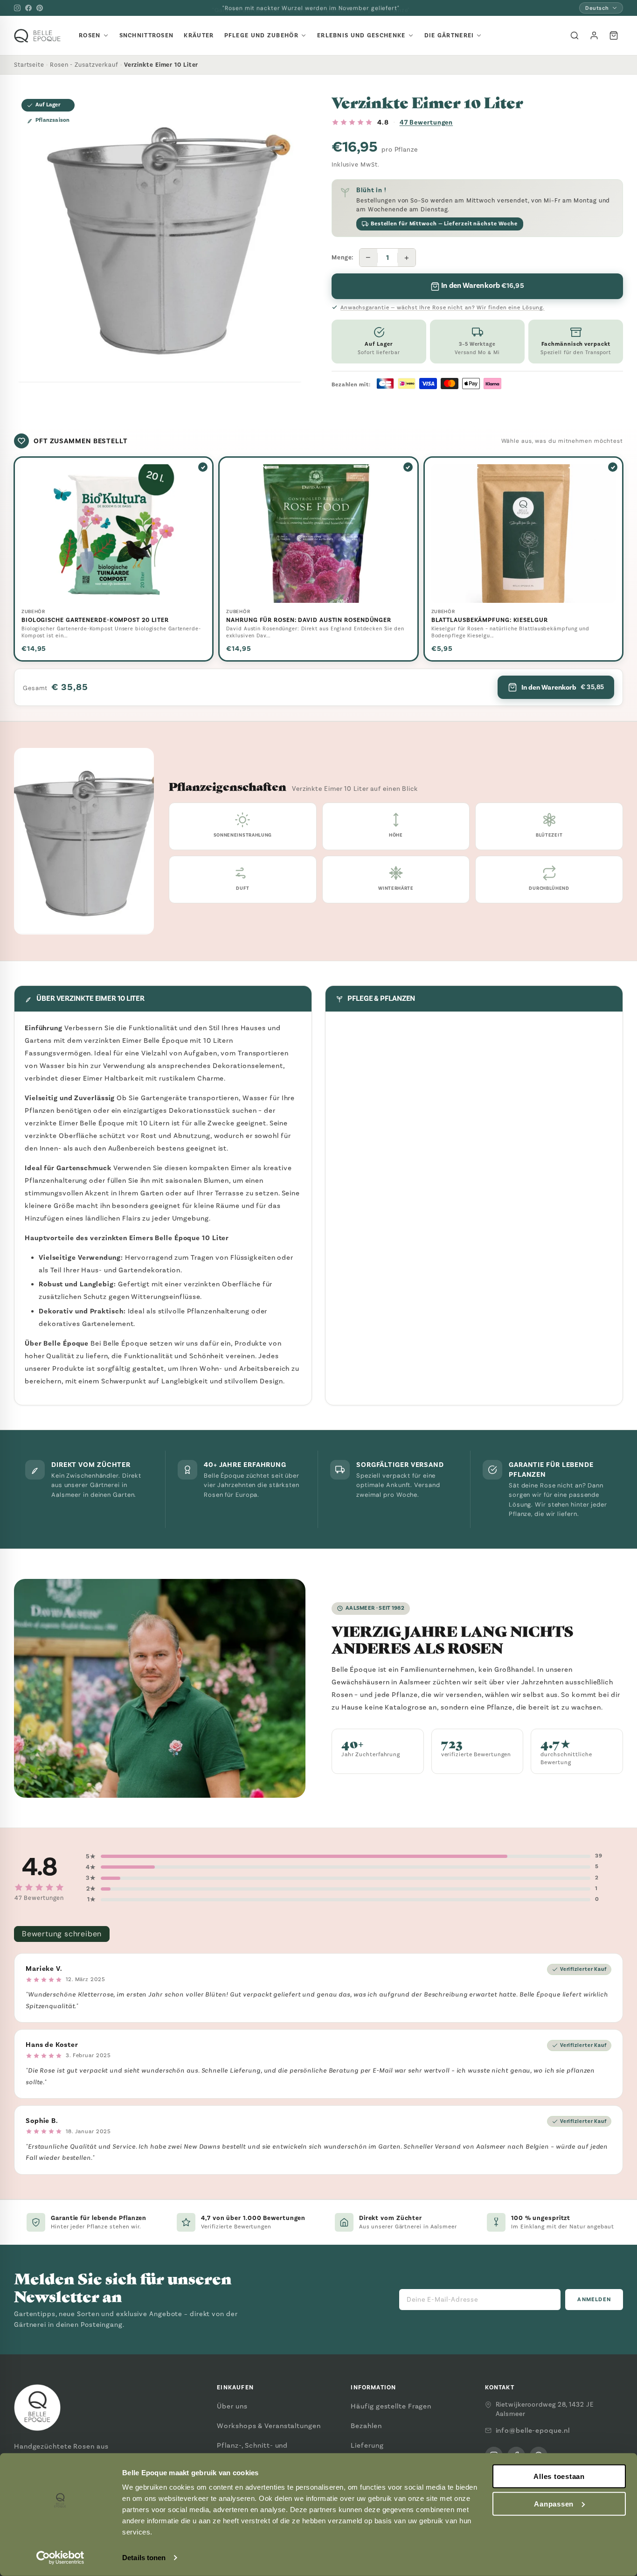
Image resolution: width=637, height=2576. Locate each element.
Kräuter (199, 35)
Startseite (29, 65)
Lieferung (367, 2445)
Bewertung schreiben (62, 1934)
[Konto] (594, 35)
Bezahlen (366, 2426)
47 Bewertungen (426, 122)
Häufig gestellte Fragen (391, 2406)
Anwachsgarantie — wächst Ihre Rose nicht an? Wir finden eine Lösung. (443, 307)
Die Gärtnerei (449, 35)
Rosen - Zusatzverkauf (84, 65)
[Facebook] (28, 8)
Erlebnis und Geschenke (361, 35)
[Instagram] (17, 8)
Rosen (90, 35)
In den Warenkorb (563, 687)
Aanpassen (554, 2504)
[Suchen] (575, 35)
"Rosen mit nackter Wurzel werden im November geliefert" (311, 8)
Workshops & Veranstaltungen (269, 2426)
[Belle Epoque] (37, 36)
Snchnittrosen (147, 35)
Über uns (232, 2406)
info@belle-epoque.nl (533, 2430)
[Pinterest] (40, 8)
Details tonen (144, 2558)
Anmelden (594, 2300)
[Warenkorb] (614, 35)
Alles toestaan (559, 2476)
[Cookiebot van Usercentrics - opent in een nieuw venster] (60, 2558)
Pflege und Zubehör (261, 35)
